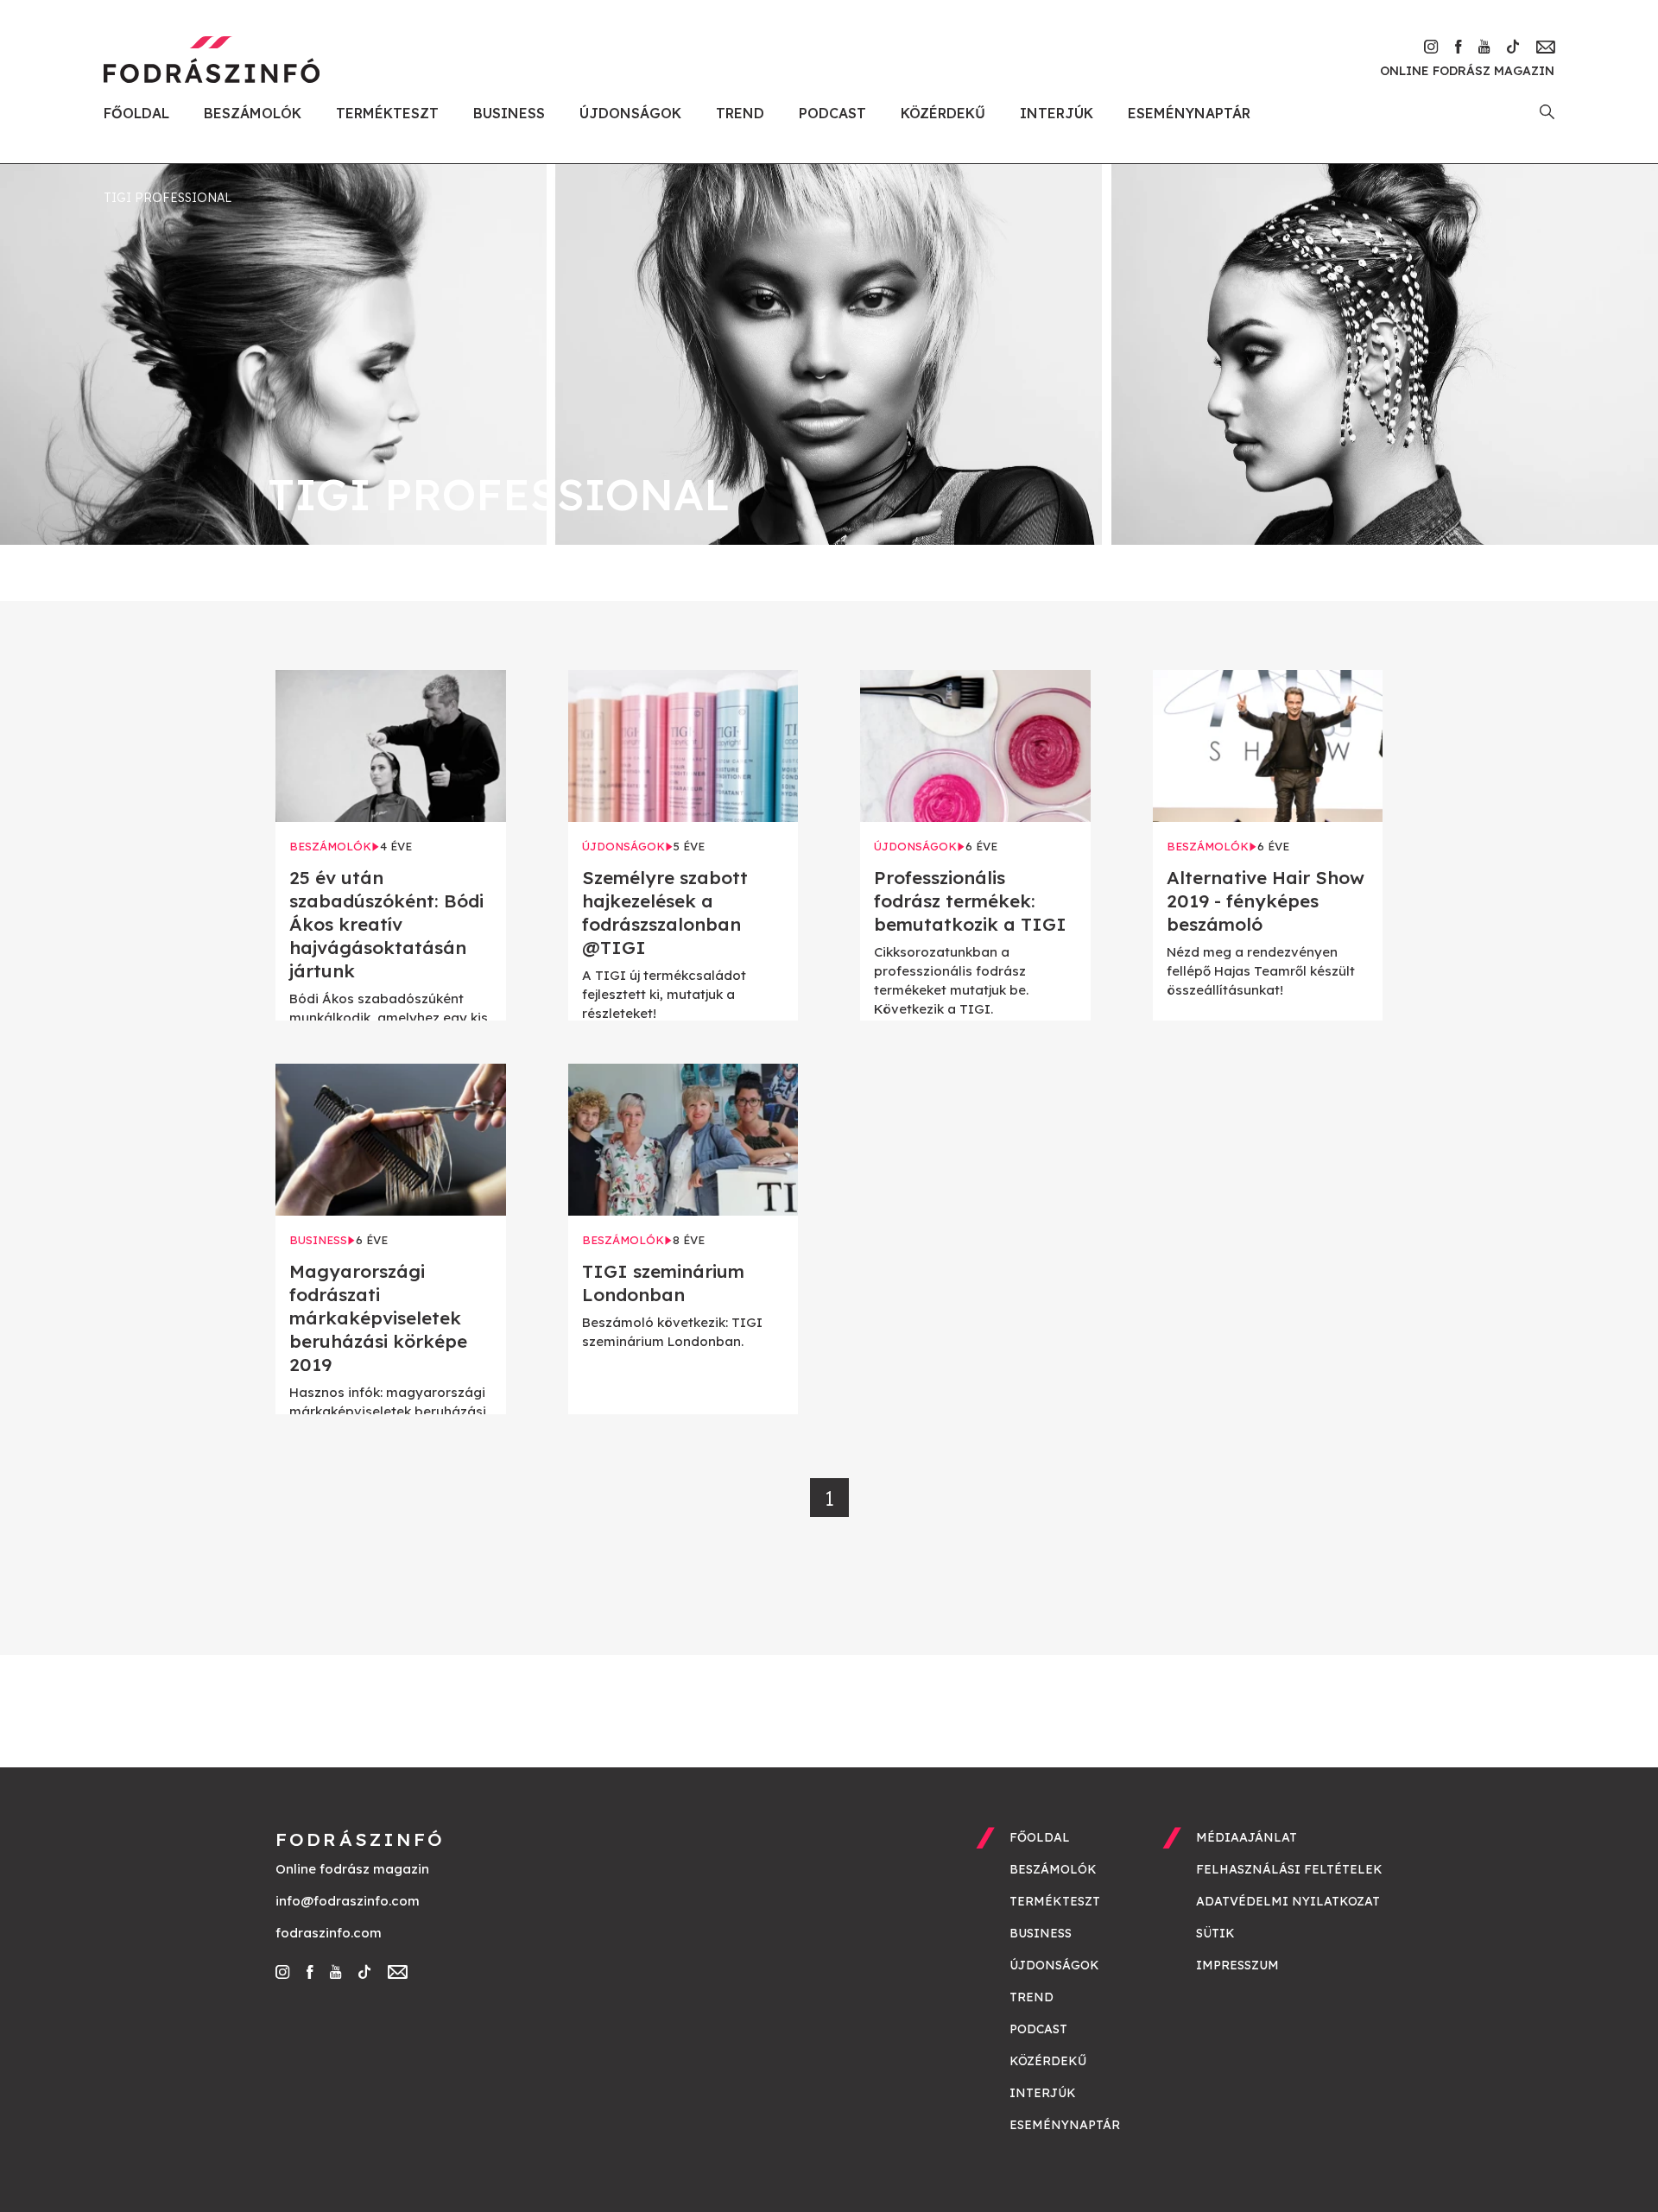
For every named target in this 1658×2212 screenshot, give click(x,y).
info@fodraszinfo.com (348, 1901)
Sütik (1215, 1933)
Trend (740, 113)
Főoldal (136, 113)
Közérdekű (943, 113)
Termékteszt (387, 113)
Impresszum (1237, 1965)
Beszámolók (253, 113)
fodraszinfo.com (329, 1933)
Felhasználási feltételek (1289, 1869)
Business (509, 113)
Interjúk (1057, 113)
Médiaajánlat (1247, 1837)
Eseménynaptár (1189, 113)
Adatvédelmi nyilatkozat (1288, 1901)
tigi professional (168, 198)
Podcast (832, 113)
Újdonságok (630, 113)
